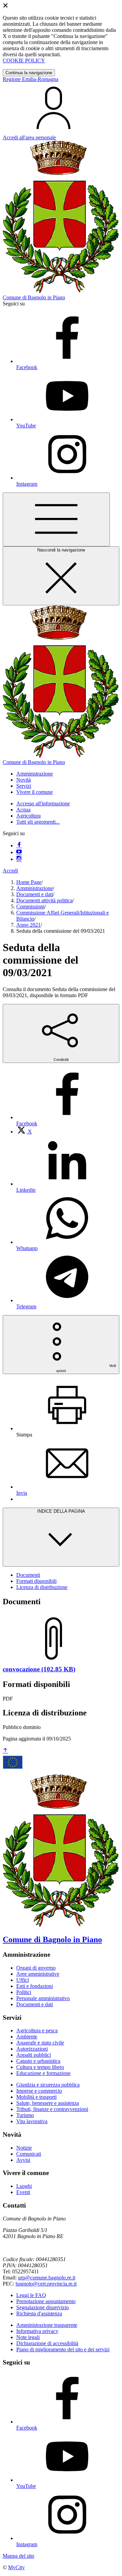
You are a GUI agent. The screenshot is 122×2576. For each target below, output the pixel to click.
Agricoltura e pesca (37, 2030)
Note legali (28, 2337)
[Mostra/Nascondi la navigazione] (56, 519)
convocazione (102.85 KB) (39, 1669)
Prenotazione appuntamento (46, 2301)
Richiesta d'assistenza (39, 2313)
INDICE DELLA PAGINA (61, 1511)
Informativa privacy (37, 2331)
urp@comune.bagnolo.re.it (47, 2278)
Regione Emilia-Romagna (30, 79)
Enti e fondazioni (35, 1986)
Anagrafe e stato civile (40, 2043)
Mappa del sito (18, 2556)
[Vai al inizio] (5, 1751)
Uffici (23, 1980)
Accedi (10, 871)
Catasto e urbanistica (38, 2061)
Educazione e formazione (43, 2073)
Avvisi (23, 2160)
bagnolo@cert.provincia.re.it (46, 2284)
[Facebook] (19, 846)
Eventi (23, 2192)
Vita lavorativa (32, 2121)
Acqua (23, 810)
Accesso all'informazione (43, 803)
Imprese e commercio (39, 2091)
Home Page (29, 882)
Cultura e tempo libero (40, 2067)
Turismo (25, 2115)
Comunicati (29, 2154)
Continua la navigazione (29, 73)
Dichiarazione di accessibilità (47, 2343)
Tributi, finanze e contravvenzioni (52, 2109)
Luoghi (24, 2186)
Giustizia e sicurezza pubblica (48, 2085)
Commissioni (30, 907)
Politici (24, 1992)
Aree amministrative (38, 1974)
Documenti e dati (35, 894)
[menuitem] (24, 1132)
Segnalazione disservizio (43, 2307)
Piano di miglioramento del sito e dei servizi (63, 2349)
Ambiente (27, 2037)
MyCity (16, 2567)
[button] (35, 774)
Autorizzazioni (32, 2049)
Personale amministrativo (43, 1998)
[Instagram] (19, 859)
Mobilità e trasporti (36, 2097)
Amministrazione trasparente (47, 2325)
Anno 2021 (28, 925)
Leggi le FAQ (31, 2295)
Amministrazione (35, 888)
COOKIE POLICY (24, 61)
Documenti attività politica (44, 900)
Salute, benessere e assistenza (48, 2103)
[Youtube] (19, 852)
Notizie (24, 2148)
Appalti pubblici (34, 2055)
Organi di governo (36, 1968)
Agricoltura (28, 816)
